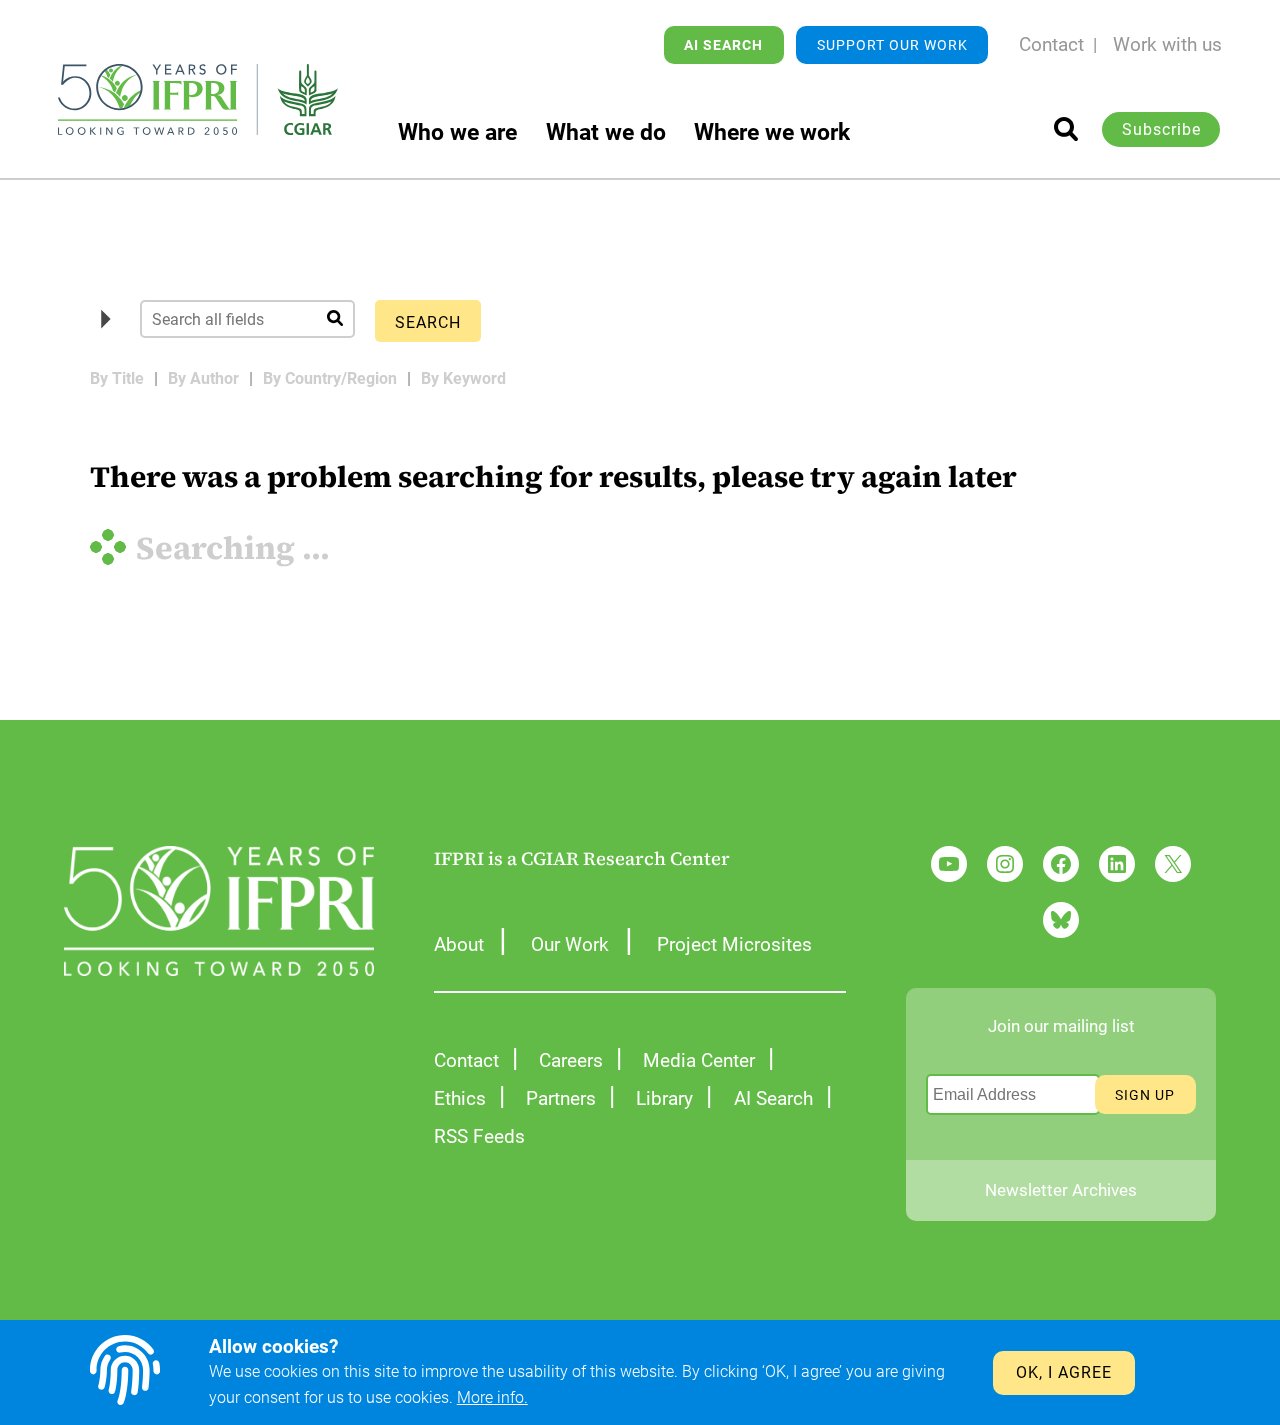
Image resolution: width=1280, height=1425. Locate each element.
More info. (492, 1397)
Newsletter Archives (1061, 1190)
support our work (892, 45)
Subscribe (1161, 129)
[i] (1066, 129)
